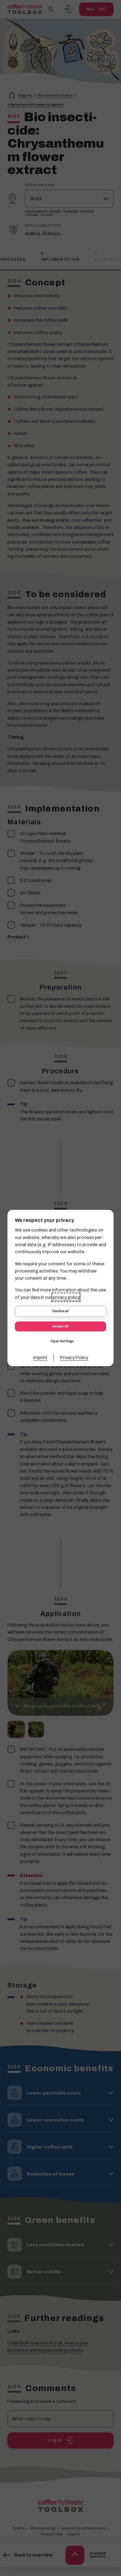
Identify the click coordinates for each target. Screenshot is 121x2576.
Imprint (40, 1357)
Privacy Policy (74, 1357)
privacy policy (66, 1297)
